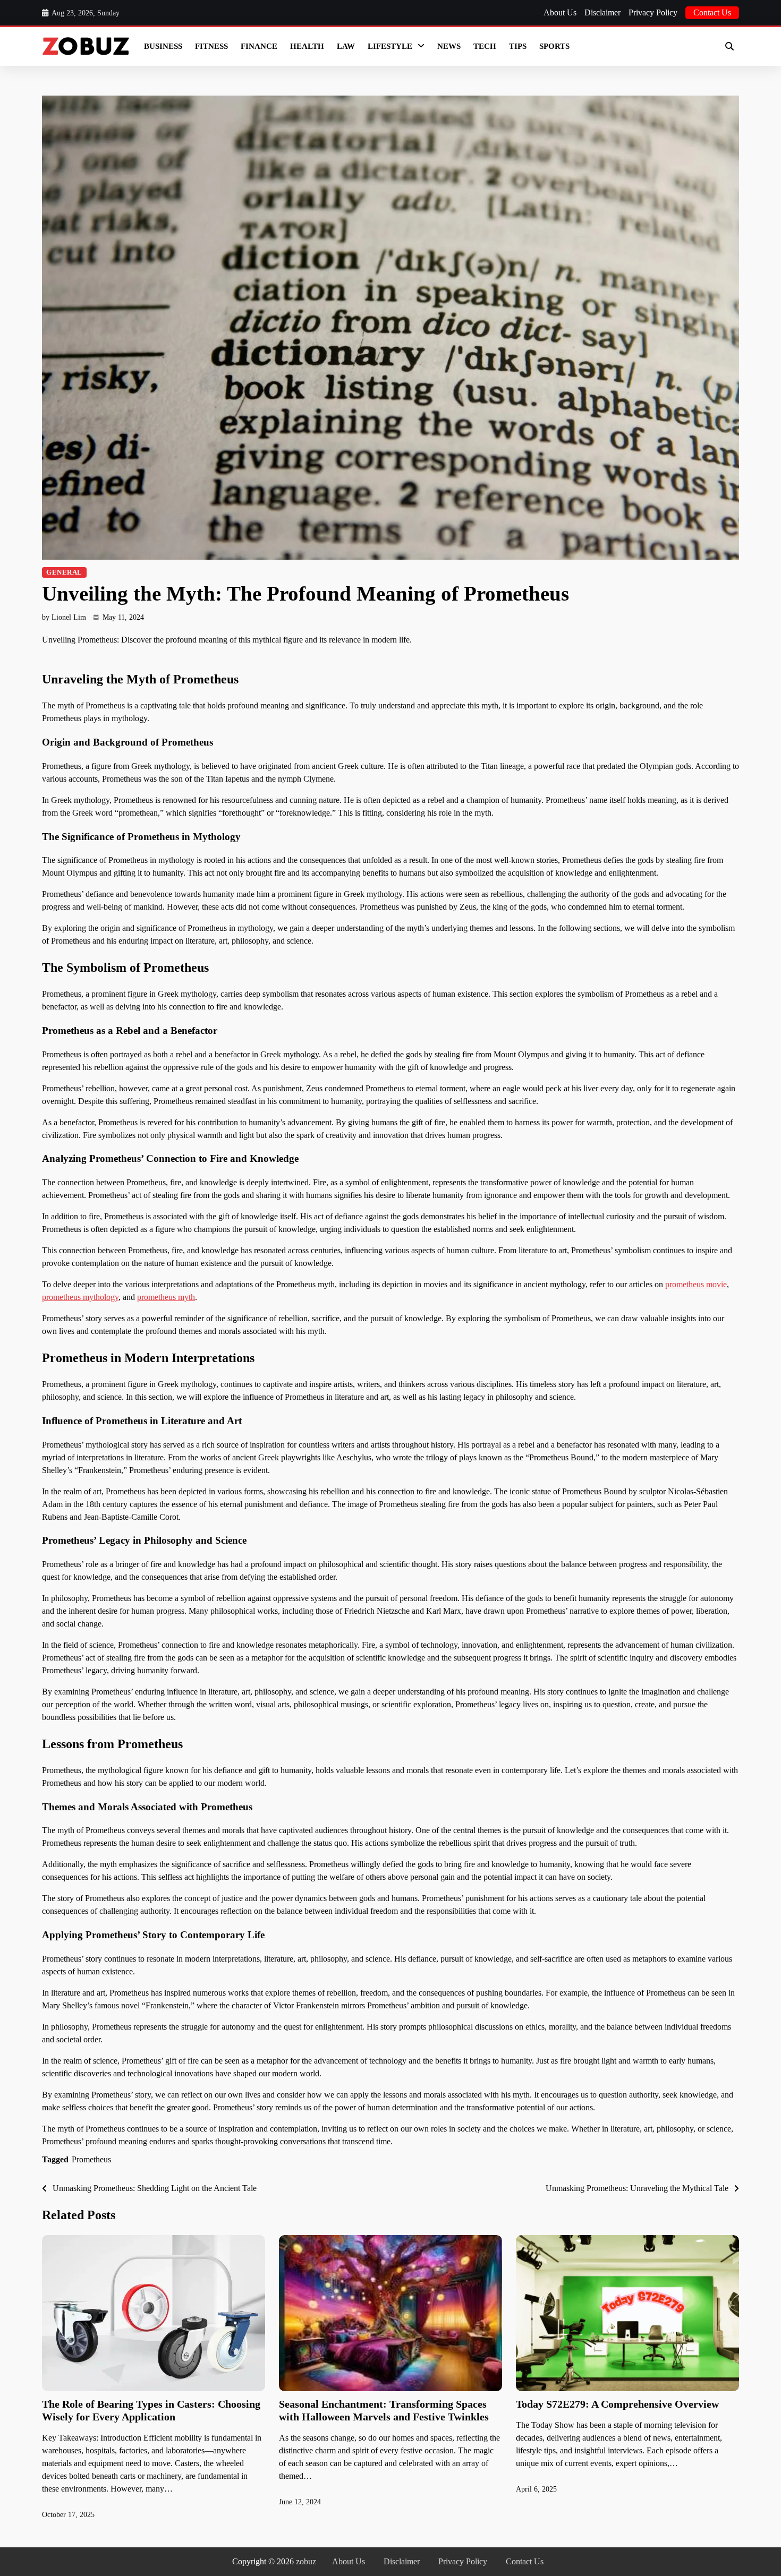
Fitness (211, 46)
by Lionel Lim (64, 617)
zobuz (306, 2561)
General (64, 572)
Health (307, 46)
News (449, 46)
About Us (560, 12)
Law (346, 46)
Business (163, 46)
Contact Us (712, 12)
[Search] (729, 46)
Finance (259, 46)
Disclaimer (602, 12)
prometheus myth (166, 1297)
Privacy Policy (653, 12)
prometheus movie (696, 1284)
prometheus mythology (80, 1297)
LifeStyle (390, 46)
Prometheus (91, 2159)
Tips (518, 46)
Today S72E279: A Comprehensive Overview (617, 2404)
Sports (554, 46)
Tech (485, 46)
